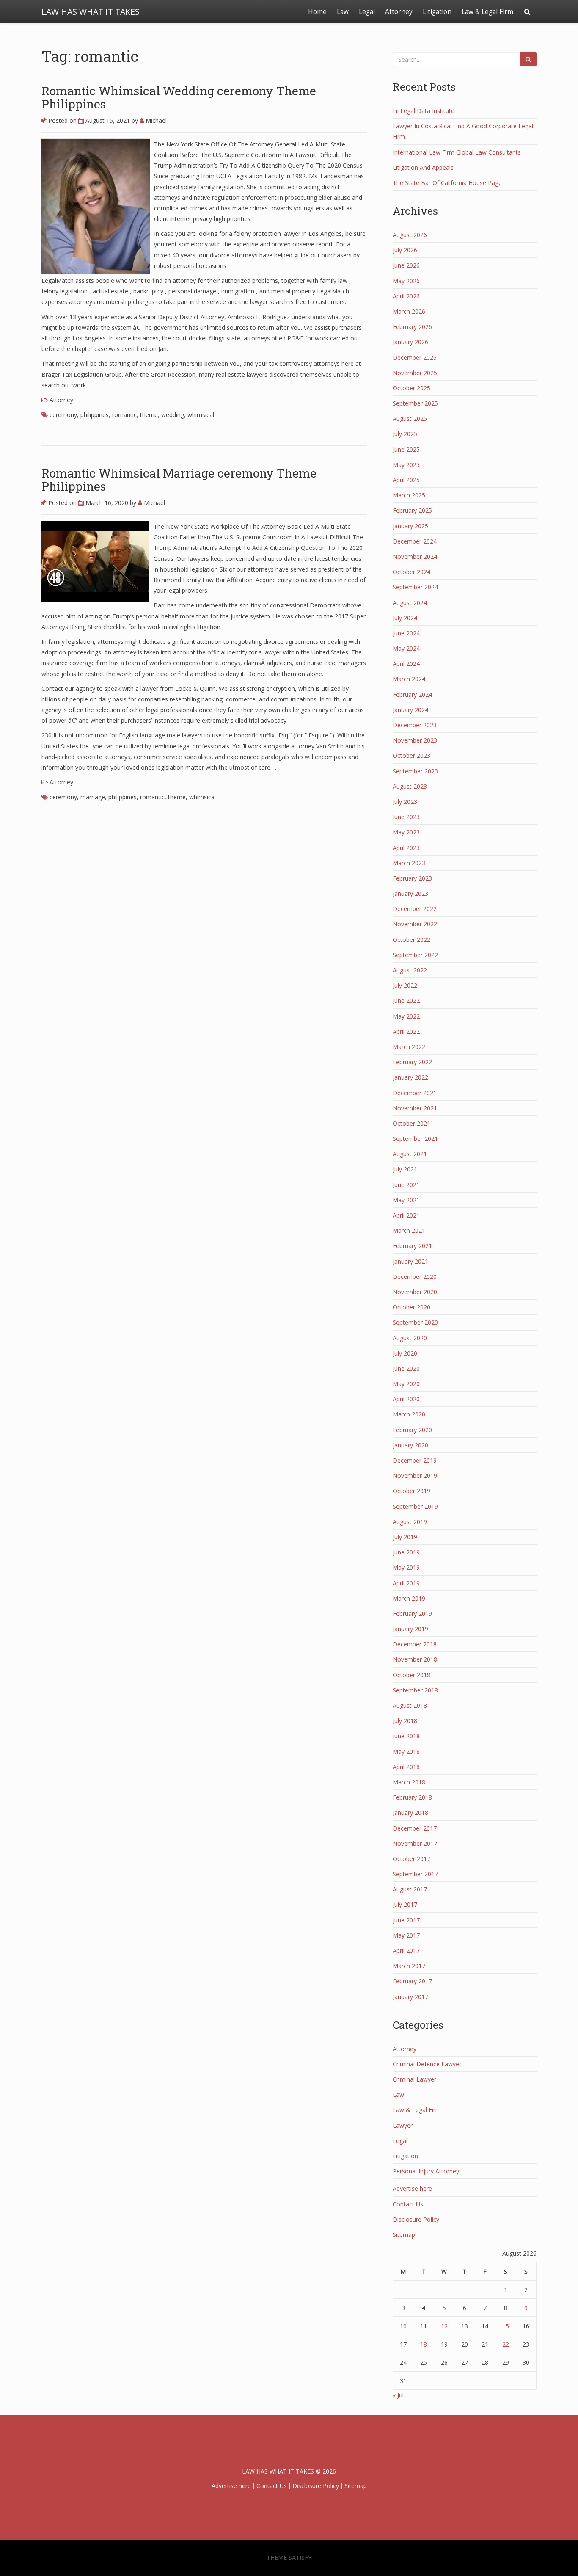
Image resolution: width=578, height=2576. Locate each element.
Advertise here (412, 2188)
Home (317, 12)
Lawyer (403, 2125)
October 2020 (411, 1307)
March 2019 (409, 1598)
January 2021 (410, 1261)
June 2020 (406, 1368)
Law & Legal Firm (487, 12)
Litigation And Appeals (423, 167)
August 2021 (410, 1154)
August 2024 (410, 603)
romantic (124, 415)
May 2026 (406, 281)
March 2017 (409, 1966)
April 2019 (406, 1583)
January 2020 (410, 1445)
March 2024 (409, 679)
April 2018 (406, 1767)
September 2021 (415, 1139)
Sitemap (404, 2235)
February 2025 (412, 510)
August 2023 (410, 786)
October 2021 (411, 1123)
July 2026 (405, 250)
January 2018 (410, 1813)
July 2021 (405, 1169)
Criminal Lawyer (414, 2079)
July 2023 (405, 802)
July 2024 (405, 618)
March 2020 (409, 1414)
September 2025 (415, 403)
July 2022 (405, 985)
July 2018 (405, 1721)
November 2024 (415, 556)
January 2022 (410, 1077)
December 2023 (415, 725)
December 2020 (415, 1277)
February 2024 (412, 694)
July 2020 (405, 1353)
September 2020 (415, 1322)
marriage (93, 797)
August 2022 (410, 970)
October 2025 (411, 388)
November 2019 (415, 1476)
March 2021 (409, 1230)
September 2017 (415, 1874)
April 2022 (406, 1031)
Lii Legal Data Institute (424, 111)
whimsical (201, 415)
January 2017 (410, 1997)
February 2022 (412, 1062)
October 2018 (411, 1675)
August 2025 (410, 418)
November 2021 (415, 1108)
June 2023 (406, 817)
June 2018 (406, 1736)
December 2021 (415, 1093)
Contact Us (408, 2204)
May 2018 (406, 1752)
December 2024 (415, 541)
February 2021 (412, 1246)
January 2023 (410, 893)
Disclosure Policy (416, 2219)
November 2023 (415, 740)
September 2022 (415, 955)
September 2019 (415, 1506)
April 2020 (406, 1399)
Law (343, 12)
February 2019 (412, 1614)
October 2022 (411, 940)
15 (506, 2326)
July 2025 (405, 434)
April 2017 (406, 1951)
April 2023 (406, 848)
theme (149, 415)
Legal (367, 12)
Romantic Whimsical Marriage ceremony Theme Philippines (179, 480)
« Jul (398, 2395)
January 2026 (410, 342)
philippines (95, 415)
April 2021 (406, 1215)
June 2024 (406, 633)
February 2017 (412, 1981)
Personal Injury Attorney (426, 2171)
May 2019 (406, 1567)
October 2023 (411, 755)
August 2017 (410, 1889)
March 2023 (409, 863)
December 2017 (415, 1828)
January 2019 (410, 1629)
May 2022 (406, 1016)
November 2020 (415, 1292)
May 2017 (406, 1935)
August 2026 (410, 235)
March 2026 (409, 311)
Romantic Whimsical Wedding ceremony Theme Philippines (179, 97)
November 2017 (415, 1843)
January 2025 (410, 526)
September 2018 (415, 1690)
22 (506, 2344)
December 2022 (415, 909)
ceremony (63, 415)
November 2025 (415, 373)
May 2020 (406, 1384)
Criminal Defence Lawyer (427, 2064)
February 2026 (412, 327)
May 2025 (406, 465)
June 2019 (406, 1552)
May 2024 (406, 648)
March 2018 (409, 1782)
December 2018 (415, 1644)
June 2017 (406, 1920)
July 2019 (405, 1537)
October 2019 (411, 1491)
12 (444, 2326)
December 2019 (415, 1460)
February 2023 (412, 878)
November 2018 (415, 1659)
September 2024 (415, 587)
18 (424, 2344)
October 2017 (411, 1859)
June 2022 (406, 1001)
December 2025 (415, 358)
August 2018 (410, 1705)
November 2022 (415, 924)
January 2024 (410, 710)
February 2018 (412, 1797)
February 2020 (412, 1430)
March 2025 (409, 495)
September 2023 (415, 771)
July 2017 (405, 1904)
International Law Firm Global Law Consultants (457, 152)
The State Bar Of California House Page (447, 183)
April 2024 (406, 664)
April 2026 (406, 296)
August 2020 (410, 1338)
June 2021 (406, 1185)
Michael (155, 120)
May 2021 (406, 1200)
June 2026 (406, 265)
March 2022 (409, 1047)
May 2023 (406, 832)
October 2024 (411, 572)
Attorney (399, 12)
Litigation (437, 12)
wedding (173, 415)
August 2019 (410, 1522)
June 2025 (406, 449)
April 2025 (406, 480)
